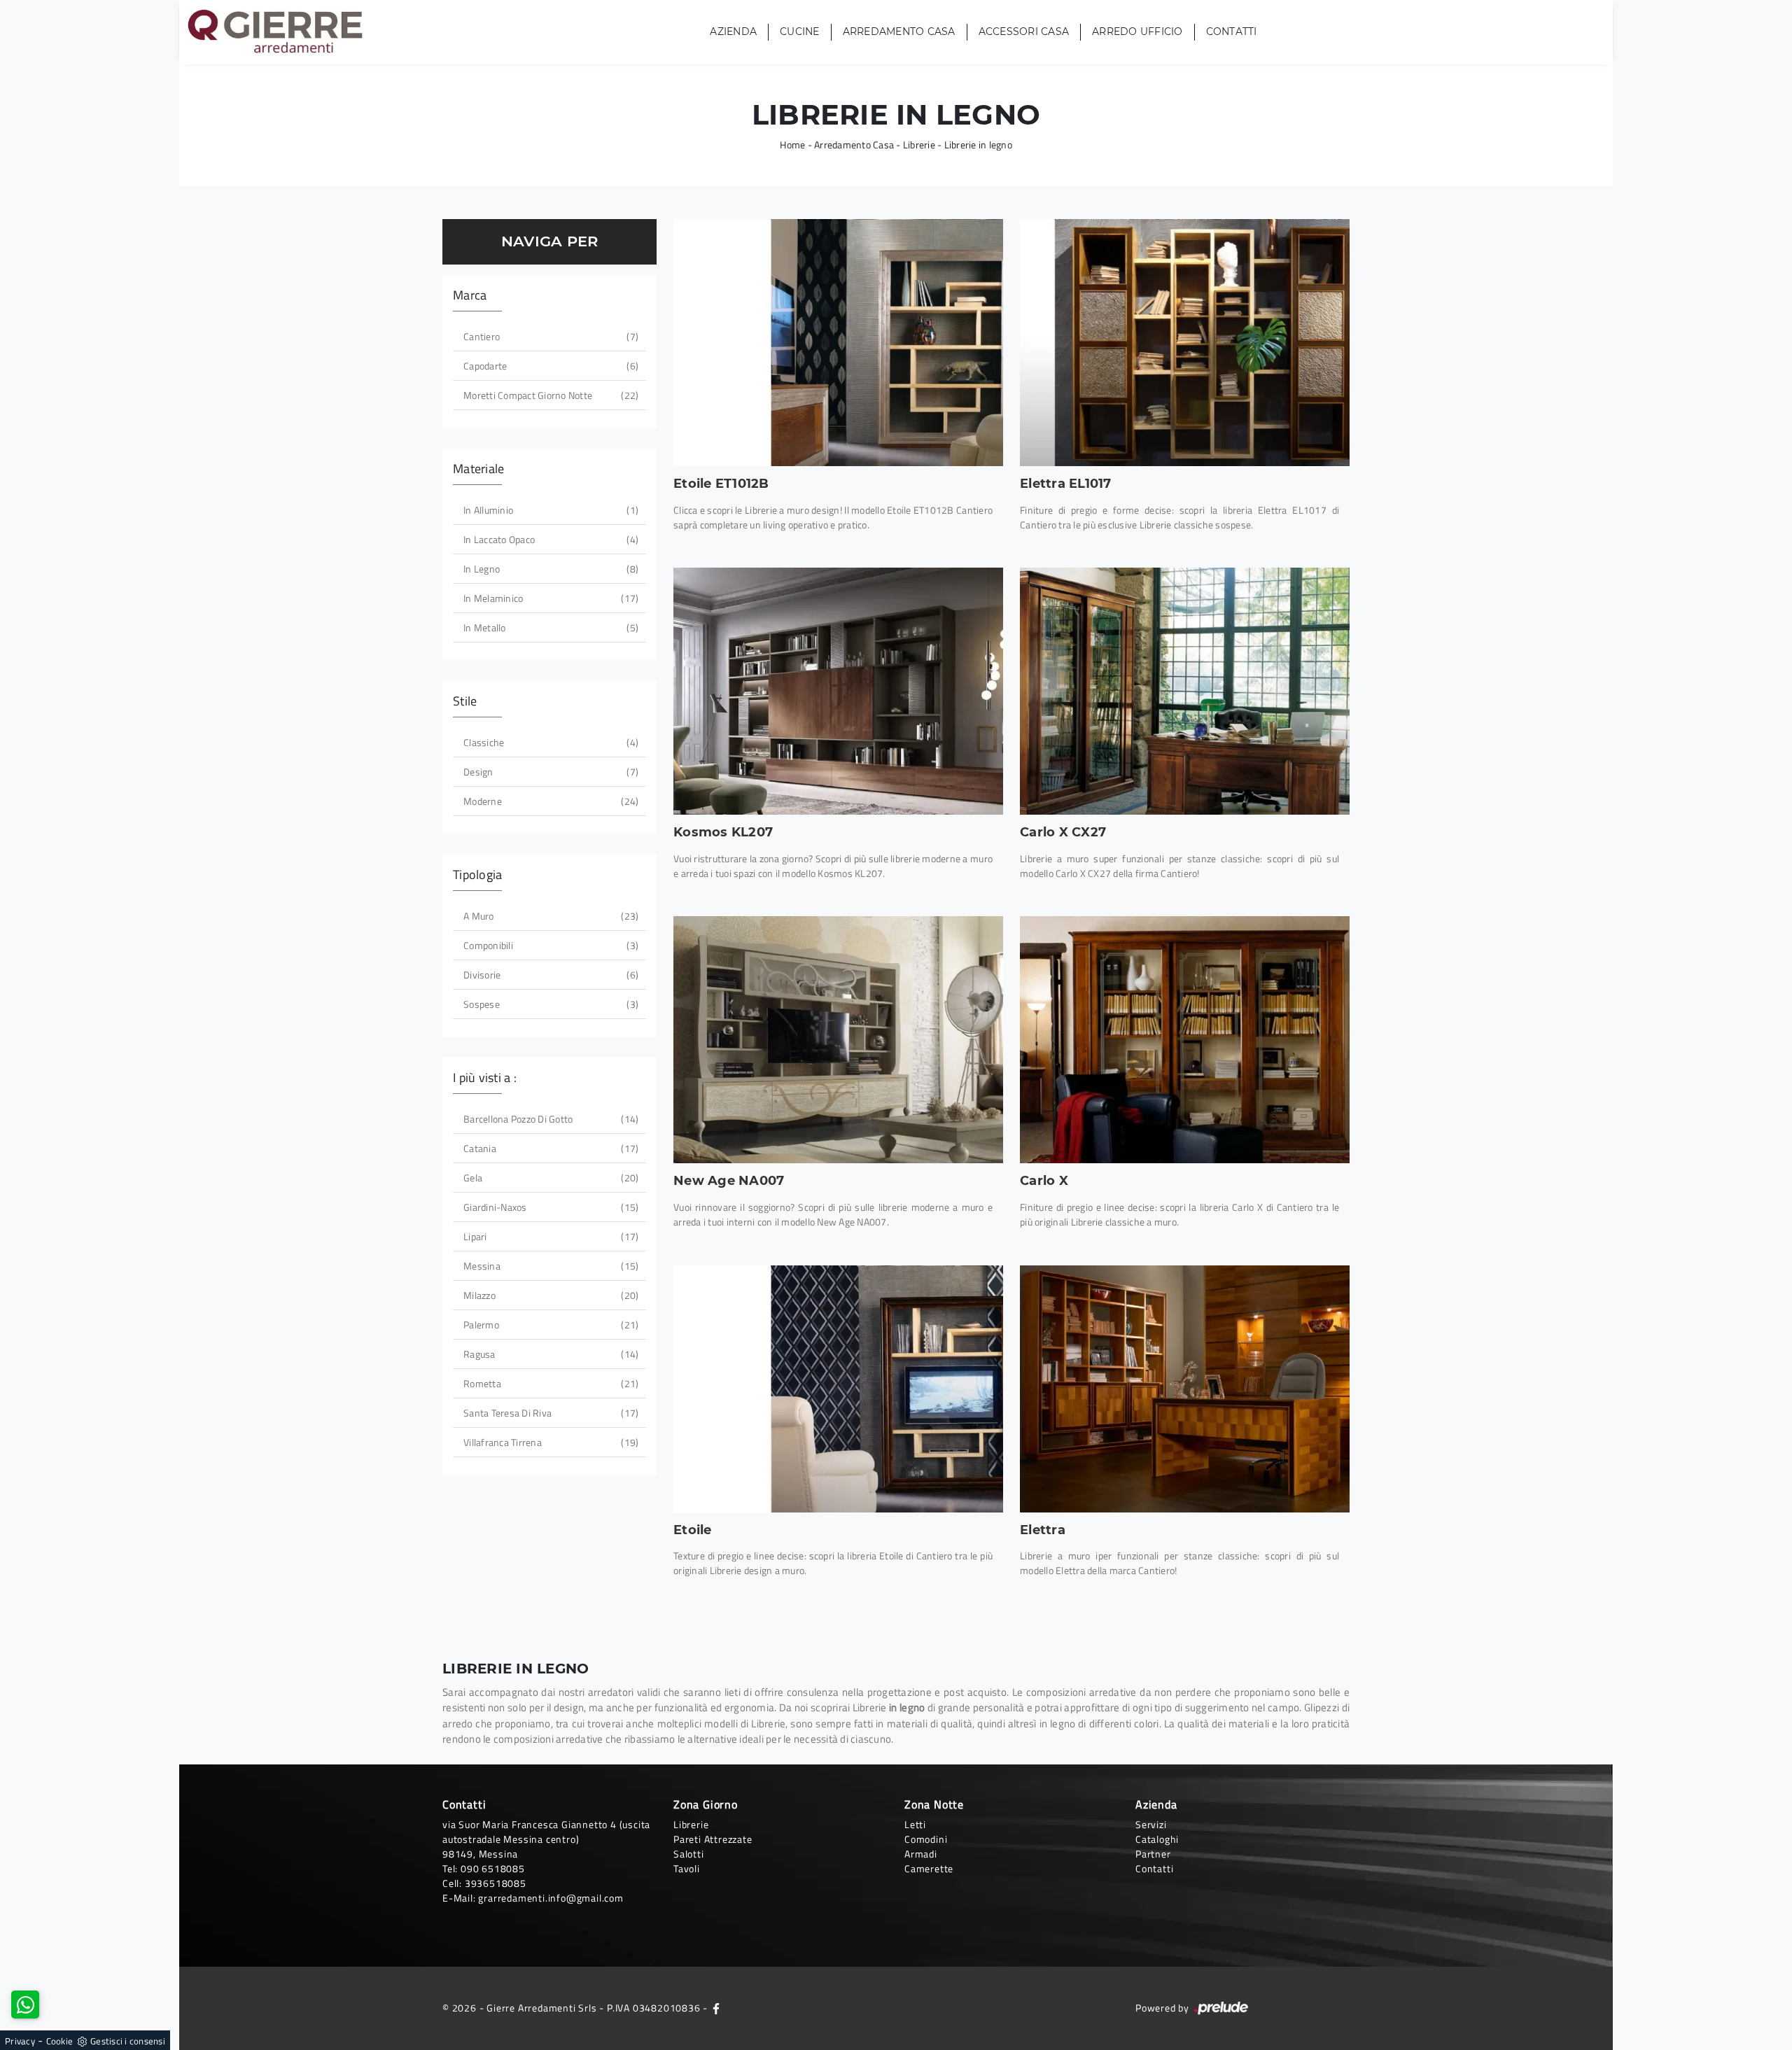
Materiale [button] (478, 469)
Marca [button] (470, 295)
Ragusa (549, 1354)
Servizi (1151, 1824)
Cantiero (549, 336)
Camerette (929, 1868)
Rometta (549, 1383)
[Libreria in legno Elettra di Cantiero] (1185, 1389)
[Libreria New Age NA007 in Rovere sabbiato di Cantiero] (838, 1040)
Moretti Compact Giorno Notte (549, 395)
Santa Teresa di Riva (549, 1413)
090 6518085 (493, 1868)
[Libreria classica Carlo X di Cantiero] (1185, 1040)
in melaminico (549, 598)
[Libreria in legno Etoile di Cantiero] (838, 1389)
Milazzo (549, 1295)
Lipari (549, 1236)
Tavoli (687, 1868)
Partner (1153, 1854)
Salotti (689, 1854)
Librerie (919, 145)
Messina (549, 1266)
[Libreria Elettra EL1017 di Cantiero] (1185, 343)
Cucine (800, 32)
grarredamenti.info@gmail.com (551, 1898)
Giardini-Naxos (549, 1207)
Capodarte (549, 366)
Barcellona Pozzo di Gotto (549, 1119)
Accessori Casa (1024, 32)
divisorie (549, 975)
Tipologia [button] (477, 875)
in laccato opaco (549, 539)
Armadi (921, 1854)
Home (792, 145)
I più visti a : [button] (485, 1077)
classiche (549, 742)
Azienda (733, 32)
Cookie (60, 2041)
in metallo (549, 627)
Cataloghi (1157, 1839)
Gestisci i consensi (128, 2041)
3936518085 (496, 1883)
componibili (549, 945)
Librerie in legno (978, 145)
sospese (549, 1004)
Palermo (549, 1325)
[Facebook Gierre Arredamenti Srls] (716, 2008)
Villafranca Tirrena (549, 1442)
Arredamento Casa (899, 32)
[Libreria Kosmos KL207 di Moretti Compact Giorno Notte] (838, 691)
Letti (915, 1824)
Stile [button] (465, 701)
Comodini (926, 1839)
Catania (549, 1148)
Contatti (1232, 32)
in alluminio (549, 510)
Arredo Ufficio (1137, 32)
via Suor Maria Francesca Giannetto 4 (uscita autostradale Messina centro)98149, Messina (546, 1839)
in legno (549, 569)
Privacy (20, 2041)
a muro (549, 916)
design (549, 772)
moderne (549, 801)
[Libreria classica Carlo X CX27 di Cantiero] (1185, 691)
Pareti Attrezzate (713, 1839)
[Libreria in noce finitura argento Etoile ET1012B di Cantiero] (838, 343)
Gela (549, 1178)
